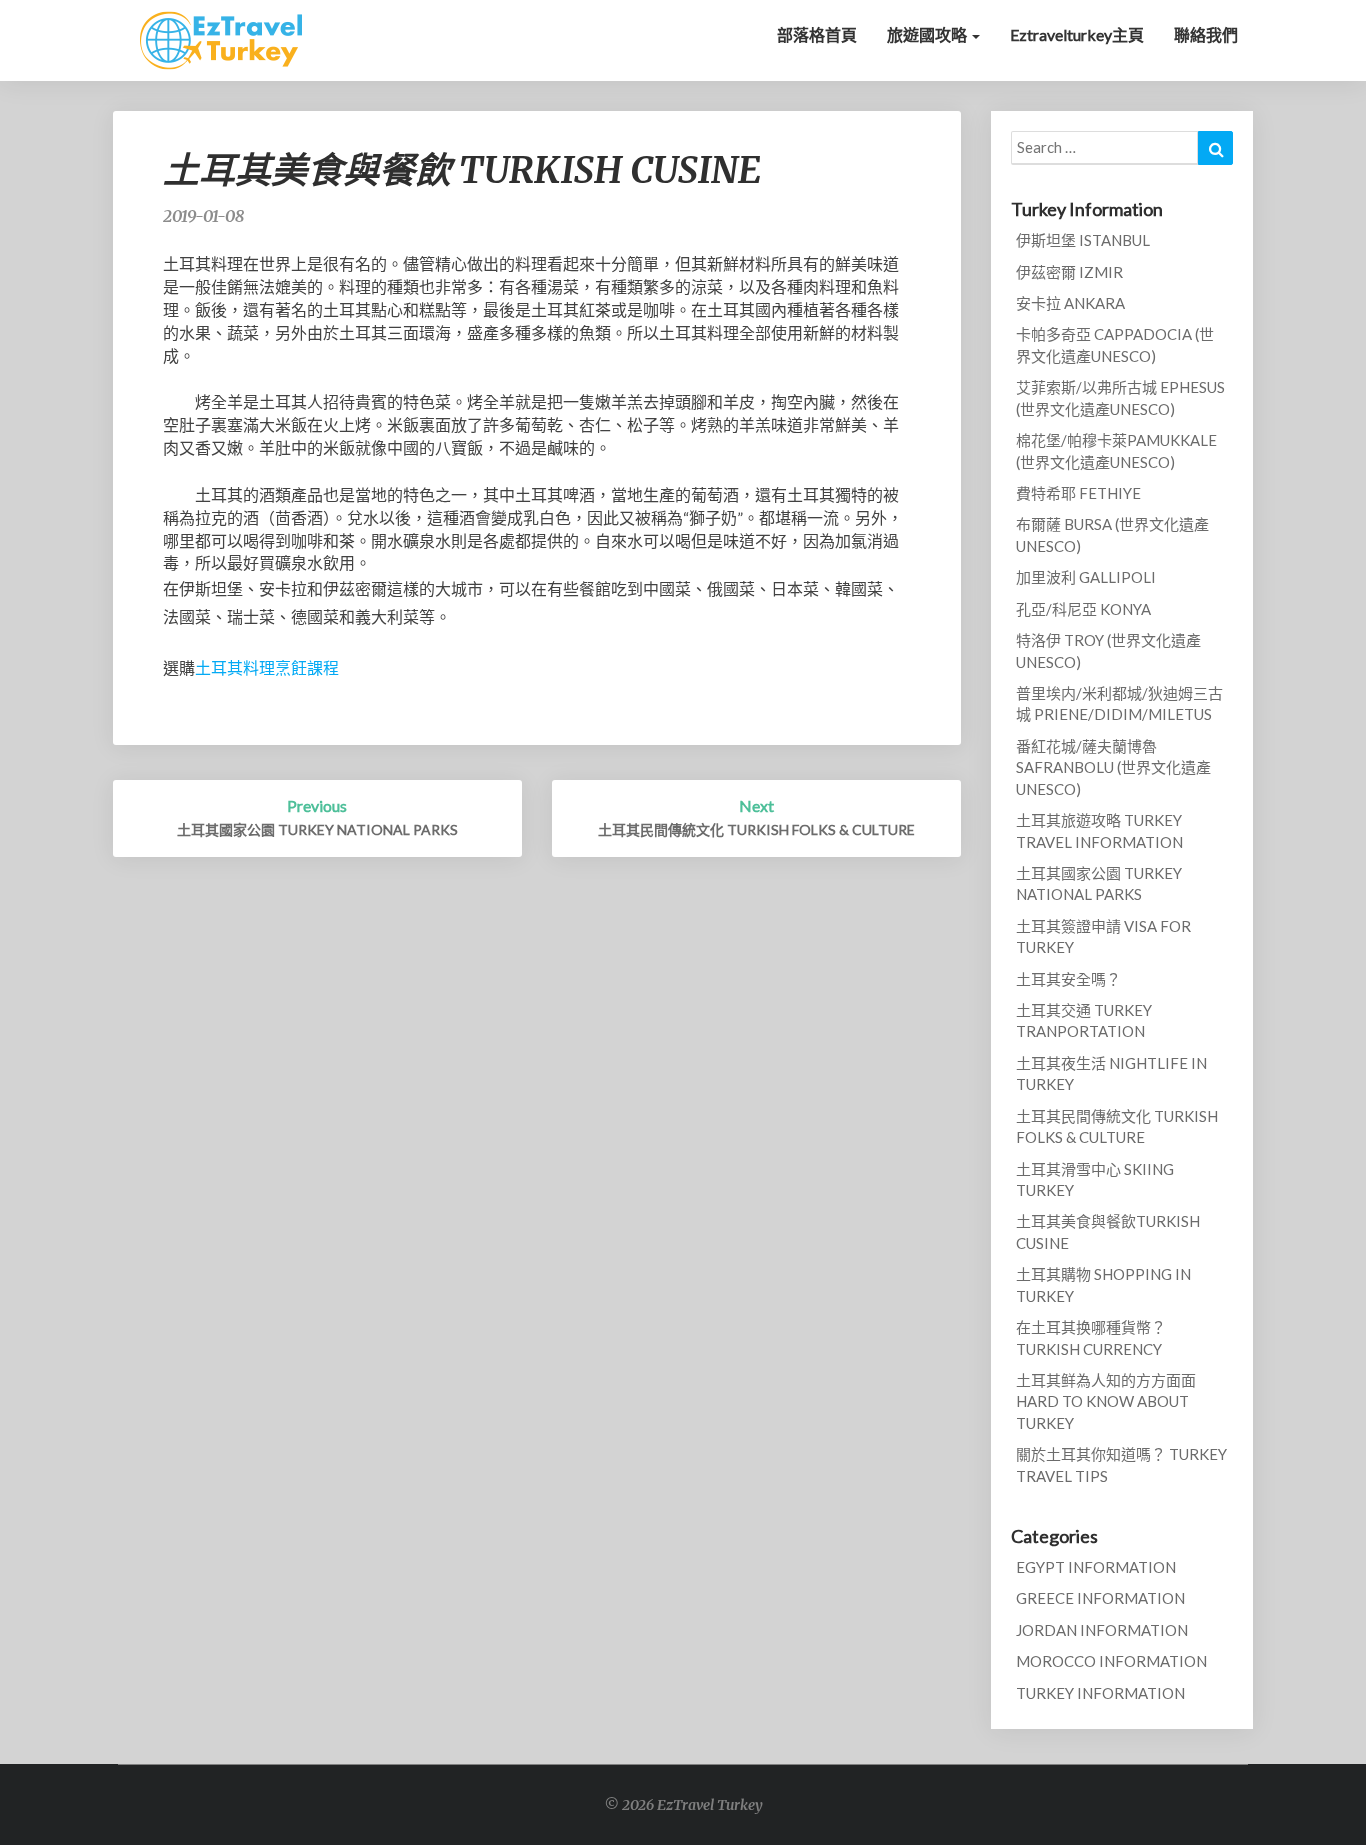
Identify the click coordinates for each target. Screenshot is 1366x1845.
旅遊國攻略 (928, 34)
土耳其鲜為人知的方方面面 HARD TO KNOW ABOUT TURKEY (1106, 1401)
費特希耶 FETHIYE (1078, 493)
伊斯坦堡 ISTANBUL (1083, 240)
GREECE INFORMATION (1100, 1598)
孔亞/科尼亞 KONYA (1083, 609)
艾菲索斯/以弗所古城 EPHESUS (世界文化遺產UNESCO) (1120, 397)
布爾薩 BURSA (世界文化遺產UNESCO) (1112, 534)
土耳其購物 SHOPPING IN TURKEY (1103, 1284)
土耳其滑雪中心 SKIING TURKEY (1095, 1179)
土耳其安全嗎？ (1068, 979)
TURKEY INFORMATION (1100, 1693)
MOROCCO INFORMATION (1111, 1661)
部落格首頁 (817, 34)
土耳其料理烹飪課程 (267, 667)
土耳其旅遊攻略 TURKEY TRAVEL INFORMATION (1099, 830)
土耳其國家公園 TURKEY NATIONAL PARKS (1099, 883)
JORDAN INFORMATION (1102, 1630)
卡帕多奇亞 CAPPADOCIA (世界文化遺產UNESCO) (1115, 344)
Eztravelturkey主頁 (1077, 34)
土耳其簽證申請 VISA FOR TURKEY (1103, 936)
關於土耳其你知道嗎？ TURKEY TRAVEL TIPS (1121, 1464)
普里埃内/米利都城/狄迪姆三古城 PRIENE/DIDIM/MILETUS (1119, 703)
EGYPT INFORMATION (1096, 1567)
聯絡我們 (1206, 34)
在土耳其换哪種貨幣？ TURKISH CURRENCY (1091, 1337)
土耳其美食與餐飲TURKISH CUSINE (1108, 1231)
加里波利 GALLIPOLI (1086, 577)
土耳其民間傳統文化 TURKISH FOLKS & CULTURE (1117, 1126)
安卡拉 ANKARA (1070, 303)
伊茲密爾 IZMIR (1069, 272)
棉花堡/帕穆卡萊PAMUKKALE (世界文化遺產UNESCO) (1116, 450)
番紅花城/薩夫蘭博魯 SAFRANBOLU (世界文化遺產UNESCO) (1113, 767)
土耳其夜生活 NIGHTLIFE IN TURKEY (1111, 1073)
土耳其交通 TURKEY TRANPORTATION (1084, 1020)
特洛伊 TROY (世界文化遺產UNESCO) (1108, 650)
